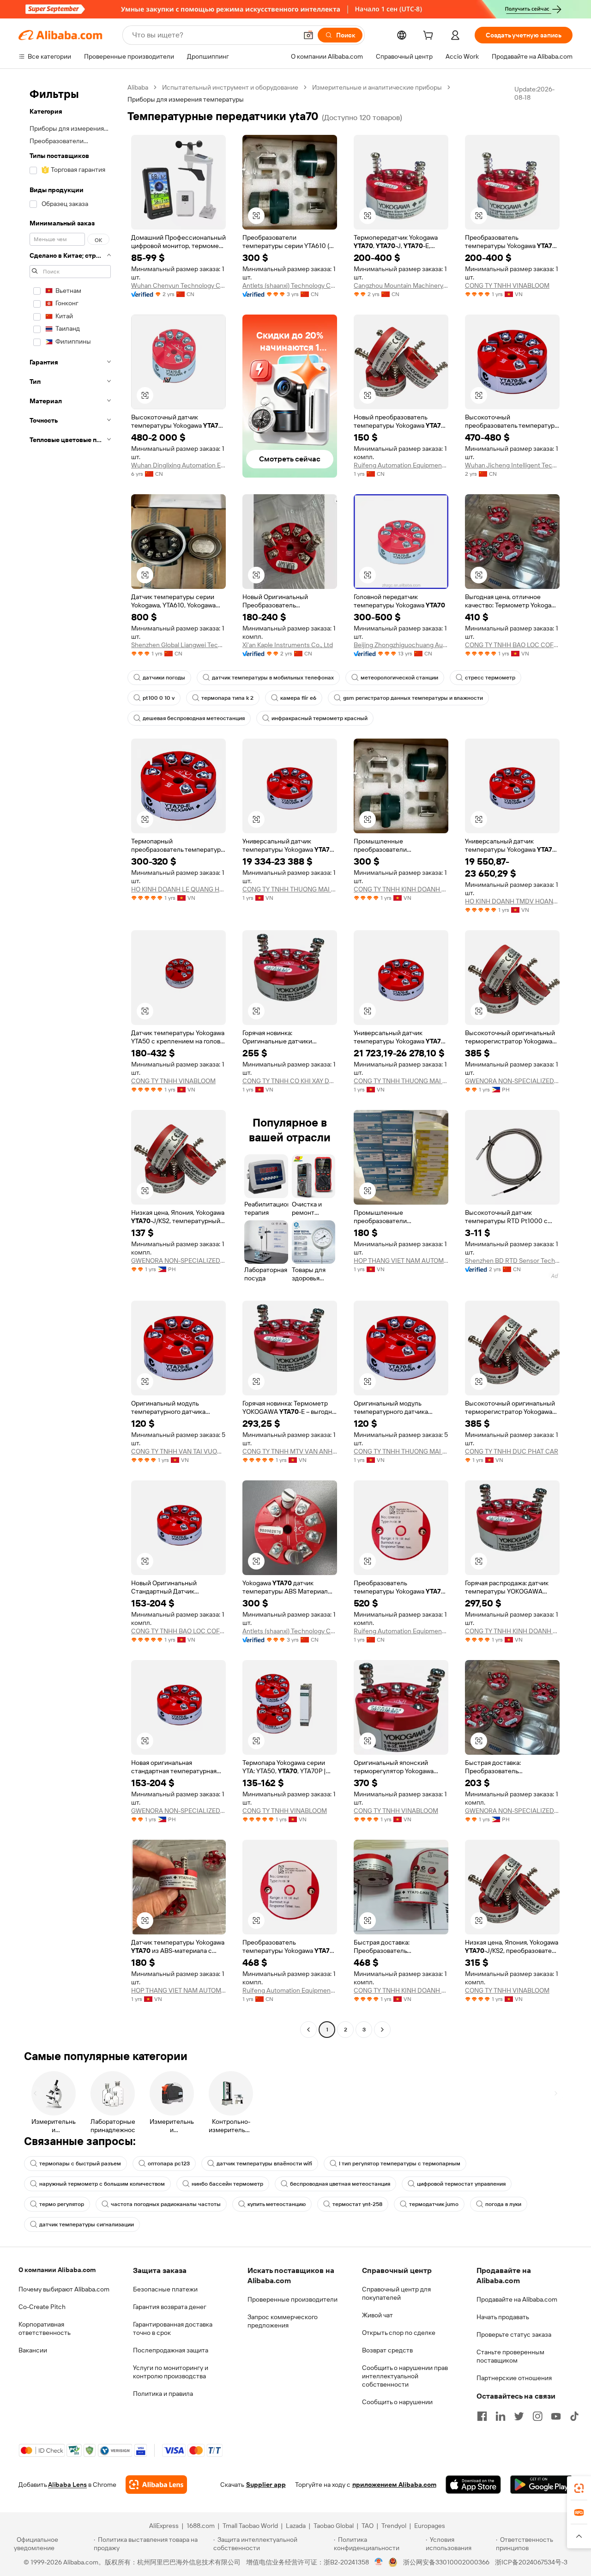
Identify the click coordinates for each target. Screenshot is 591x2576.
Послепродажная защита (171, 2350)
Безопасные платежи (165, 2289)
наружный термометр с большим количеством (102, 2184)
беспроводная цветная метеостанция (340, 2184)
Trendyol (394, 2526)
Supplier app (266, 2485)
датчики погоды (164, 678)
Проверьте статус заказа (514, 2334)
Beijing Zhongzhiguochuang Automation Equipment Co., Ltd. (401, 645)
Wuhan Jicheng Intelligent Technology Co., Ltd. (512, 465)
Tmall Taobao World (250, 2526)
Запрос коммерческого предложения (283, 2321)
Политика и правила (163, 2394)
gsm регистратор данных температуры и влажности (413, 698)
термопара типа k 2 (227, 698)
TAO (368, 2526)
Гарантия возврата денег (170, 2307)
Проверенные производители (292, 2299)
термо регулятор (62, 2204)
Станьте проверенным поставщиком (510, 2356)
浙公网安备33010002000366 (446, 2562)
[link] (579, 2488)
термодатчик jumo (434, 2204)
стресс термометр (490, 678)
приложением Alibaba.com (394, 2485)
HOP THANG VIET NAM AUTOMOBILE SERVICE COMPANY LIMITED (401, 1261)
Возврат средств (387, 2350)
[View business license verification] (379, 2562)
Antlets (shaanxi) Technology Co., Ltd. (290, 285)
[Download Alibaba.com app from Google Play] (541, 2485)
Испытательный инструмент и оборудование (230, 87)
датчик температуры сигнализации (87, 2224)
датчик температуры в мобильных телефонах (273, 678)
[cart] (430, 36)
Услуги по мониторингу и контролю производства (171, 2372)
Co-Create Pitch (42, 2307)
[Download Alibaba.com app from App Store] (473, 2485)
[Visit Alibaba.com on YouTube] (556, 2416)
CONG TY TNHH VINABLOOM (507, 285)
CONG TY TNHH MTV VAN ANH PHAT (290, 1451)
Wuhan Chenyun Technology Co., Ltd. (178, 285)
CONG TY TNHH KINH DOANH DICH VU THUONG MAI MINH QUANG (401, 889)
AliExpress (164, 2526)
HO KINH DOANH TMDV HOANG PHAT (512, 901)
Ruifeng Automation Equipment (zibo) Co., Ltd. (401, 465)
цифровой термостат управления (461, 2184)
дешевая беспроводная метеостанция (194, 718)
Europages (430, 2526)
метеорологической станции (399, 678)
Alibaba (138, 87)
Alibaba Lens (67, 2485)
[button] (308, 35)
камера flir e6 (298, 698)
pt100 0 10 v (159, 698)
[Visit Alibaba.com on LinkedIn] (501, 2416)
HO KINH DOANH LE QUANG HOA (178, 889)
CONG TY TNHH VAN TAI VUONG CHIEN (178, 1451)
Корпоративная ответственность (45, 2328)
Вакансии (33, 2350)
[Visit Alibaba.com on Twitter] (519, 2416)
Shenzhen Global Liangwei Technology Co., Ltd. (178, 645)
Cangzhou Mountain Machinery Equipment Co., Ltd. (401, 285)
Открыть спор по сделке (399, 2333)
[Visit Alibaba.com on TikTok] (574, 2416)
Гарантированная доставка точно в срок (173, 2328)
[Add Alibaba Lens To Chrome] (156, 2485)
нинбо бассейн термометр (227, 2184)
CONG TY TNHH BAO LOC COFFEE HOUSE (512, 645)
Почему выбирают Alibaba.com (64, 2289)
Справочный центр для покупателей (396, 2293)
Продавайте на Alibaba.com (517, 2299)
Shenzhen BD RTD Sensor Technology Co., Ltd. (512, 1261)
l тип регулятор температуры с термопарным (400, 2164)
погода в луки (503, 2204)
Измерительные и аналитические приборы (377, 87)
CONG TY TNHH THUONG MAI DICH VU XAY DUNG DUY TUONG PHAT (290, 889)
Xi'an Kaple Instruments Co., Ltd (288, 645)
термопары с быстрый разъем (80, 2164)
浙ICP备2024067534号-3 (531, 2562)
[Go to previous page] (308, 2030)
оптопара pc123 (169, 2164)
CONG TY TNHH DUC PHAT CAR (512, 1451)
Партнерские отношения (514, 2378)
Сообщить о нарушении (397, 2402)
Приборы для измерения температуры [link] (186, 99)
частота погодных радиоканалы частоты (166, 2204)
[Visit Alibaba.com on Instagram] (537, 2416)
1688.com (201, 2526)
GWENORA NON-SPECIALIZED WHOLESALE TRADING (512, 1081)
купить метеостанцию (277, 2204)
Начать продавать (503, 2317)
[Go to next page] (382, 2030)
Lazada (296, 2526)
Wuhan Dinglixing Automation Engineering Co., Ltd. (178, 465)
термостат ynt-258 (357, 2204)
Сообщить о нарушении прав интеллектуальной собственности (405, 2376)
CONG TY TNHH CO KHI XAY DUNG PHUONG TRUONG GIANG (290, 1081)
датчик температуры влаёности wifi (264, 2164)
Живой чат (377, 2315)
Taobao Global (334, 2526)
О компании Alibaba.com (57, 2270)
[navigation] (70, 1060)
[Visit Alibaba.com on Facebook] (482, 2416)
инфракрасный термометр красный (320, 718)
